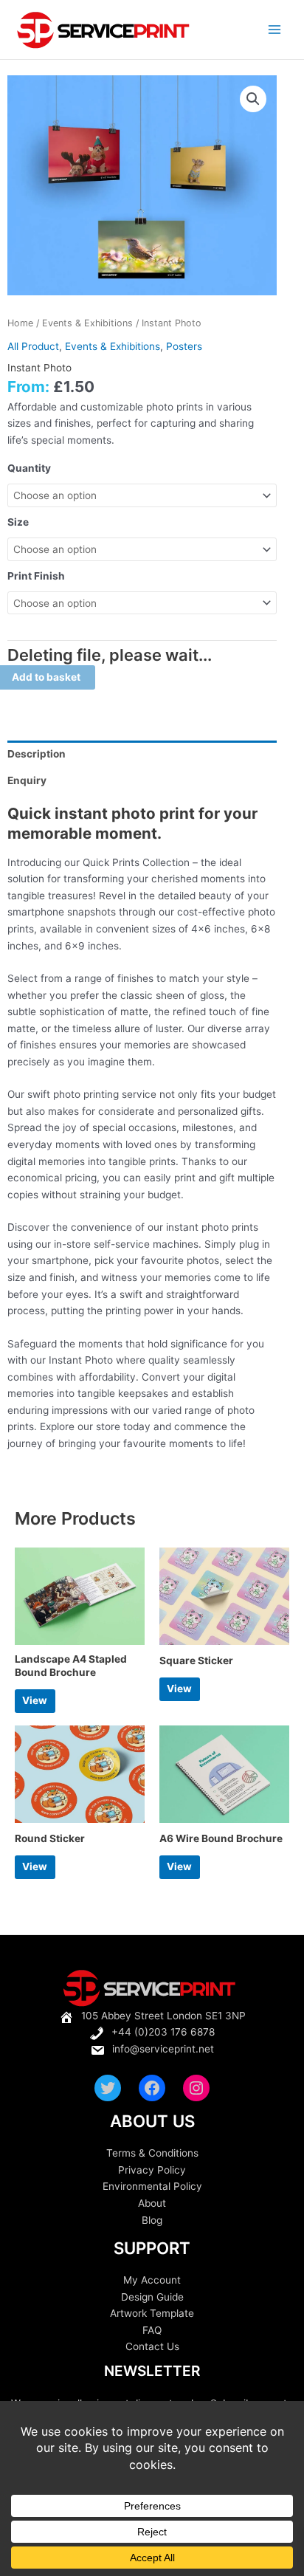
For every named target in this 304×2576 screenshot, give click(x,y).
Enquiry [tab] (27, 780)
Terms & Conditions (152, 2153)
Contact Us (152, 2346)
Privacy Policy (152, 2170)
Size (18, 522)
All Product (33, 346)
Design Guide (152, 2297)
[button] (253, 99)
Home (20, 323)
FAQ (152, 2330)
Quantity (29, 468)
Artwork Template (152, 2313)
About (152, 2203)
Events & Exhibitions (87, 323)
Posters (184, 346)
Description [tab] (37, 754)
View (35, 1700)
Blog (152, 2220)
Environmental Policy (152, 2186)
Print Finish (36, 576)
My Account (152, 2280)
